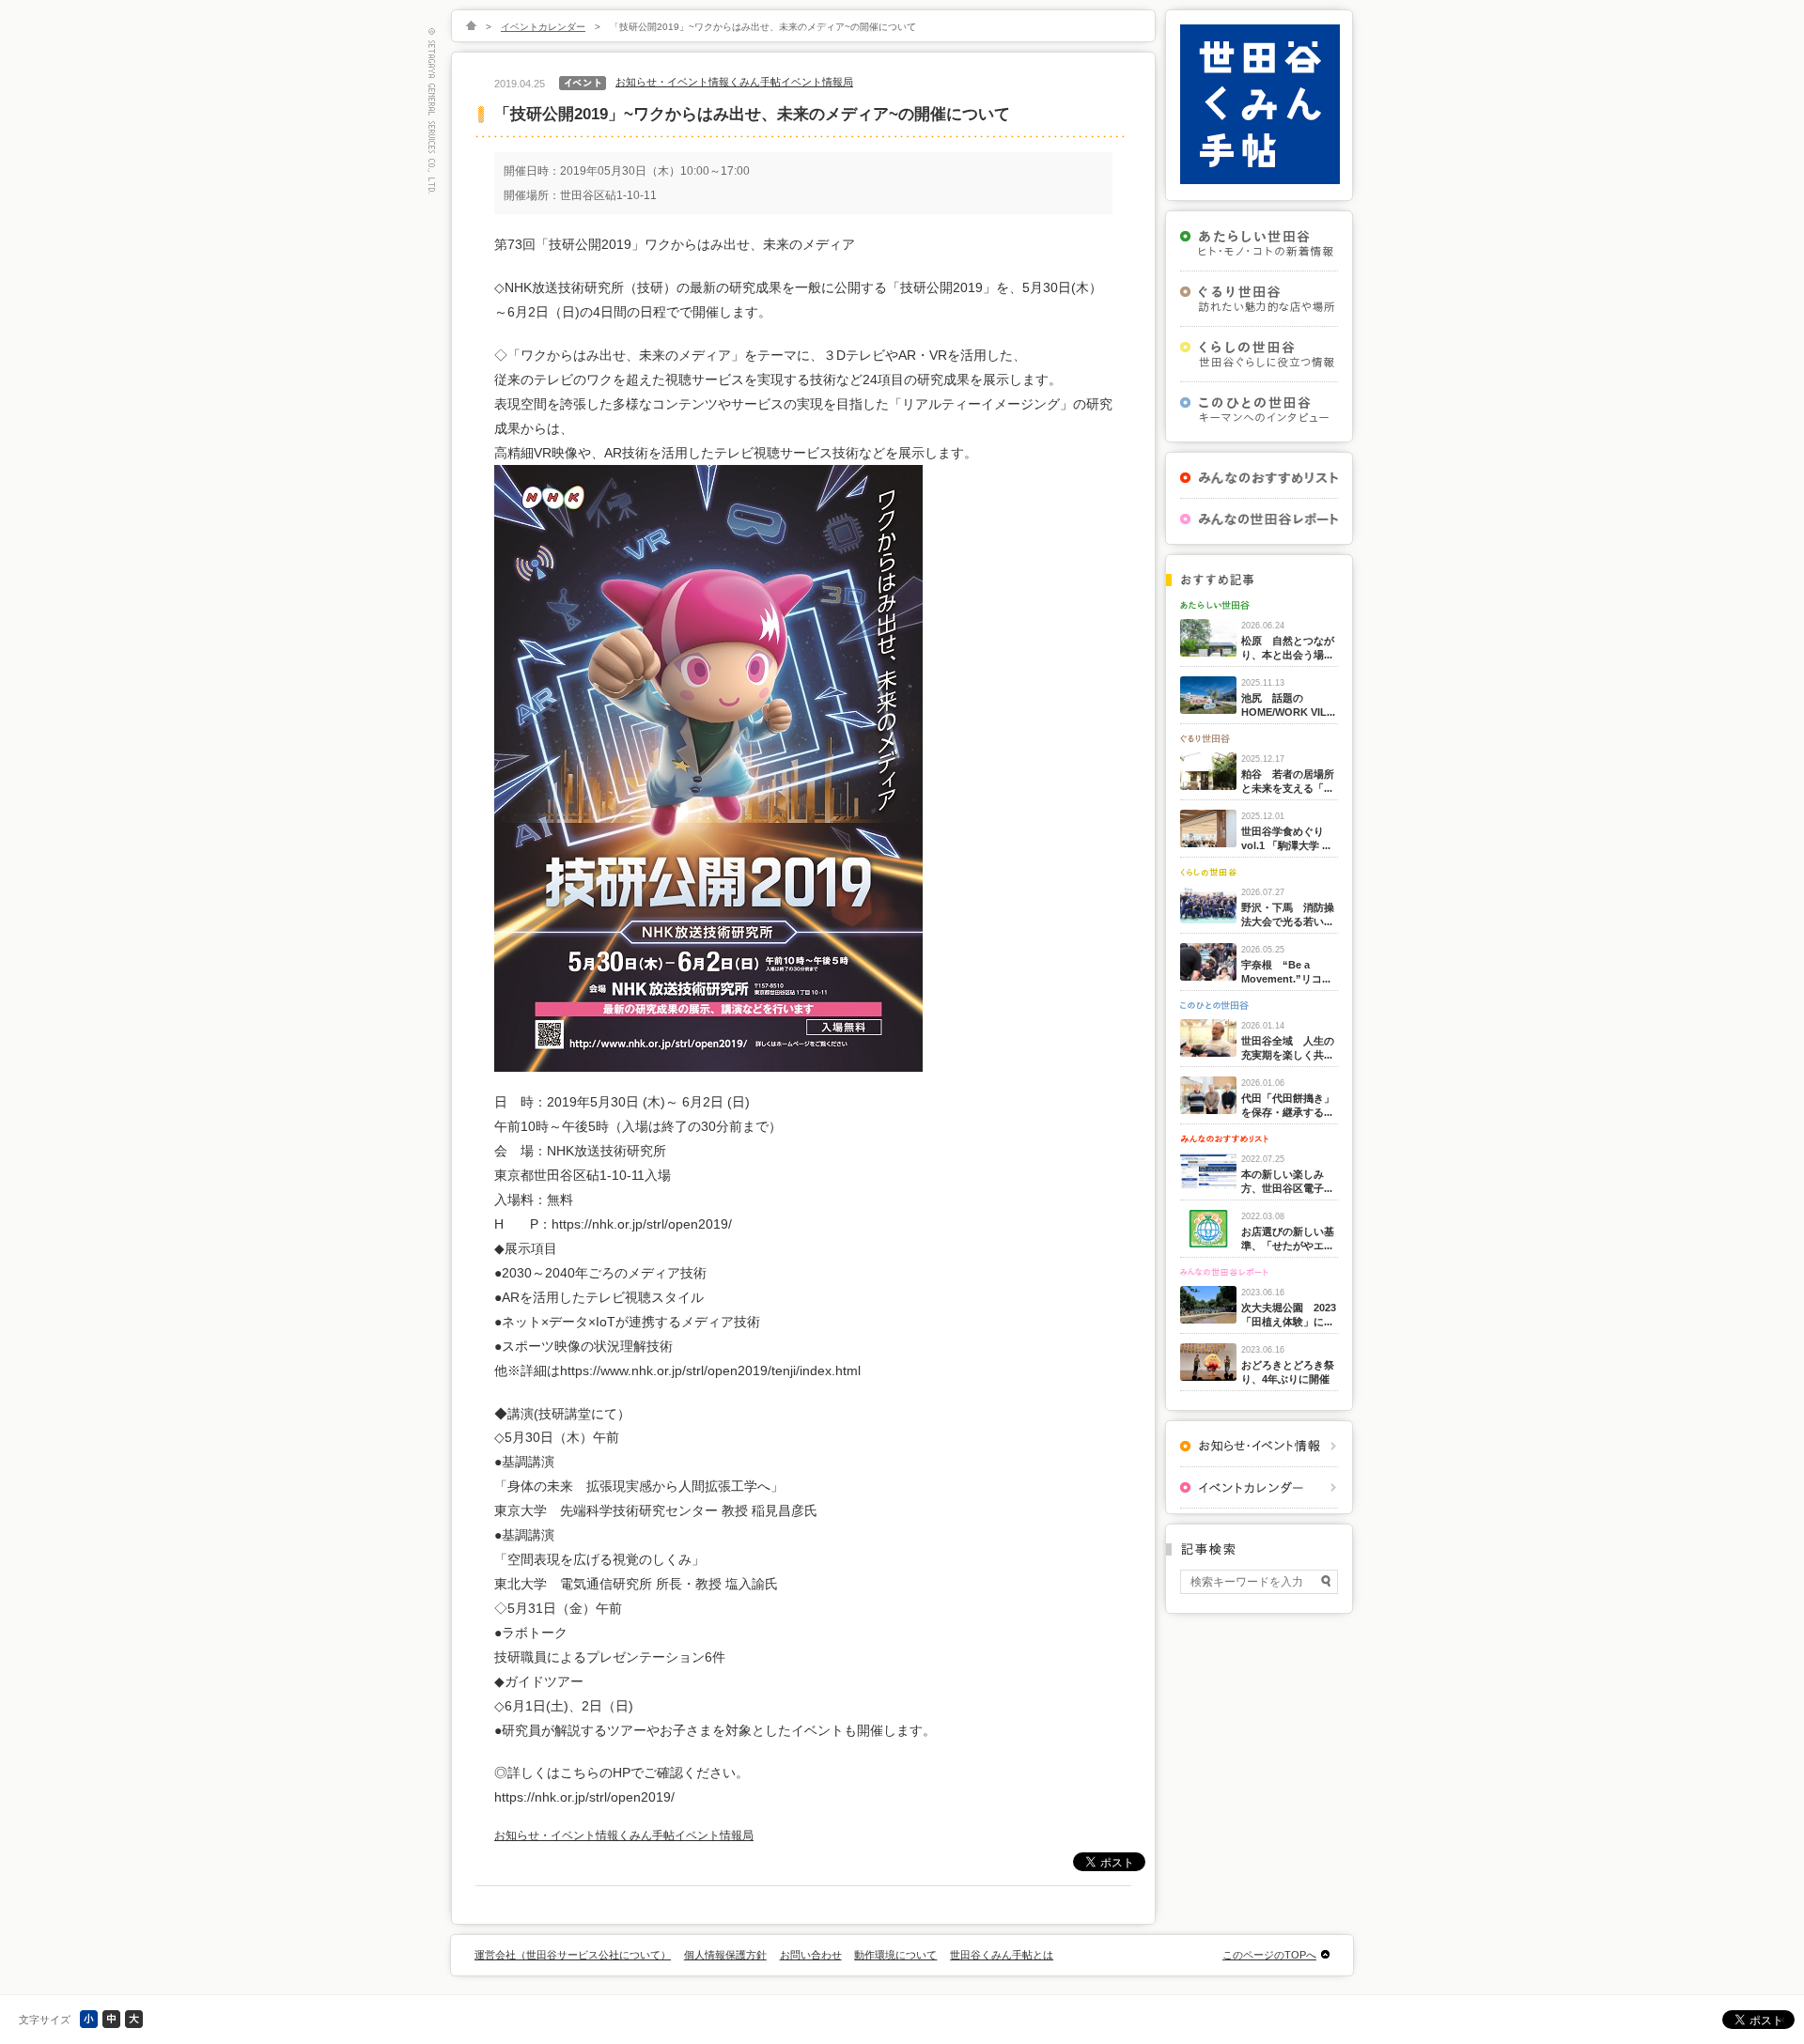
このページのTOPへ (1269, 1955)
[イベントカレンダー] (1259, 1487)
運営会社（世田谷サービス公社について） (573, 1955)
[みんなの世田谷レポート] (1259, 519)
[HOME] (471, 27)
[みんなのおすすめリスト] (1259, 478)
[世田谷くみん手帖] (1260, 180)
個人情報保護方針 (725, 1955)
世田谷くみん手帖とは (1002, 1955)
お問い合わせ (811, 1955)
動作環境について (895, 1955)
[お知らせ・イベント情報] (1259, 1446)
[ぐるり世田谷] (1259, 299)
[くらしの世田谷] (1259, 354)
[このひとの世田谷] (1259, 410)
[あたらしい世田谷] (1259, 243)
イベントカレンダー (543, 27)
